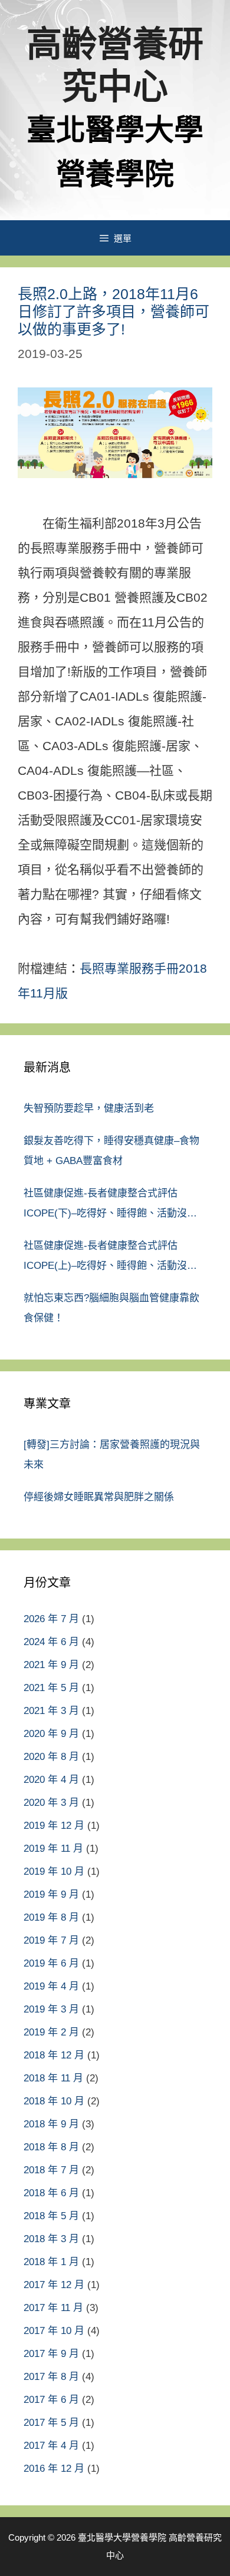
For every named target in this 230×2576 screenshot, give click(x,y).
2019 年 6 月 (51, 1963)
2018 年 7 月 (51, 2170)
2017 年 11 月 (53, 2308)
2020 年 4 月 (51, 1780)
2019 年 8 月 (51, 1917)
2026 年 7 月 (51, 1619)
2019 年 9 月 (51, 1894)
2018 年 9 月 (51, 2124)
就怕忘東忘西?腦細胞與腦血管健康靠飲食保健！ (111, 1308)
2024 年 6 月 (51, 1642)
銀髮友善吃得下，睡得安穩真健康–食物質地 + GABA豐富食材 (111, 1151)
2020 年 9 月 (51, 1734)
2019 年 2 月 (51, 2032)
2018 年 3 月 (51, 2239)
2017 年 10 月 (54, 2331)
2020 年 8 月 (51, 1757)
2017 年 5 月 (51, 2423)
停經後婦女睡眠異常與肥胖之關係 (99, 1497)
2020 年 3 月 (51, 1803)
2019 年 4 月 (51, 1986)
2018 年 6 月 (51, 2193)
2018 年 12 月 (54, 2055)
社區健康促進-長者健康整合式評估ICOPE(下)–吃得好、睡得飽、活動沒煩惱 (110, 1206)
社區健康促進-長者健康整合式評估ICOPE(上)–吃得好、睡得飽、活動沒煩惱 (110, 1258)
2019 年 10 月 (54, 1872)
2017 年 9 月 (51, 2354)
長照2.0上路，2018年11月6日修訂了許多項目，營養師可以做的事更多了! (114, 311)
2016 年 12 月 (54, 2469)
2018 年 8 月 (51, 2147)
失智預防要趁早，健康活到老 (89, 1108)
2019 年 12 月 (54, 1826)
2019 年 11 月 (53, 1849)
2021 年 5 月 (51, 1688)
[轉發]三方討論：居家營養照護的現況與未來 (112, 1455)
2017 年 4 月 (51, 2446)
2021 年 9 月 (51, 1665)
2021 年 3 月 (51, 1711)
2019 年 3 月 (51, 2009)
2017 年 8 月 (51, 2377)
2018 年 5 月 (51, 2216)
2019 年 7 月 (51, 1940)
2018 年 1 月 (51, 2262)
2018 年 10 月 (54, 2101)
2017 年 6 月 (51, 2400)
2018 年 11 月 (53, 2078)
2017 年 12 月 (54, 2285)
